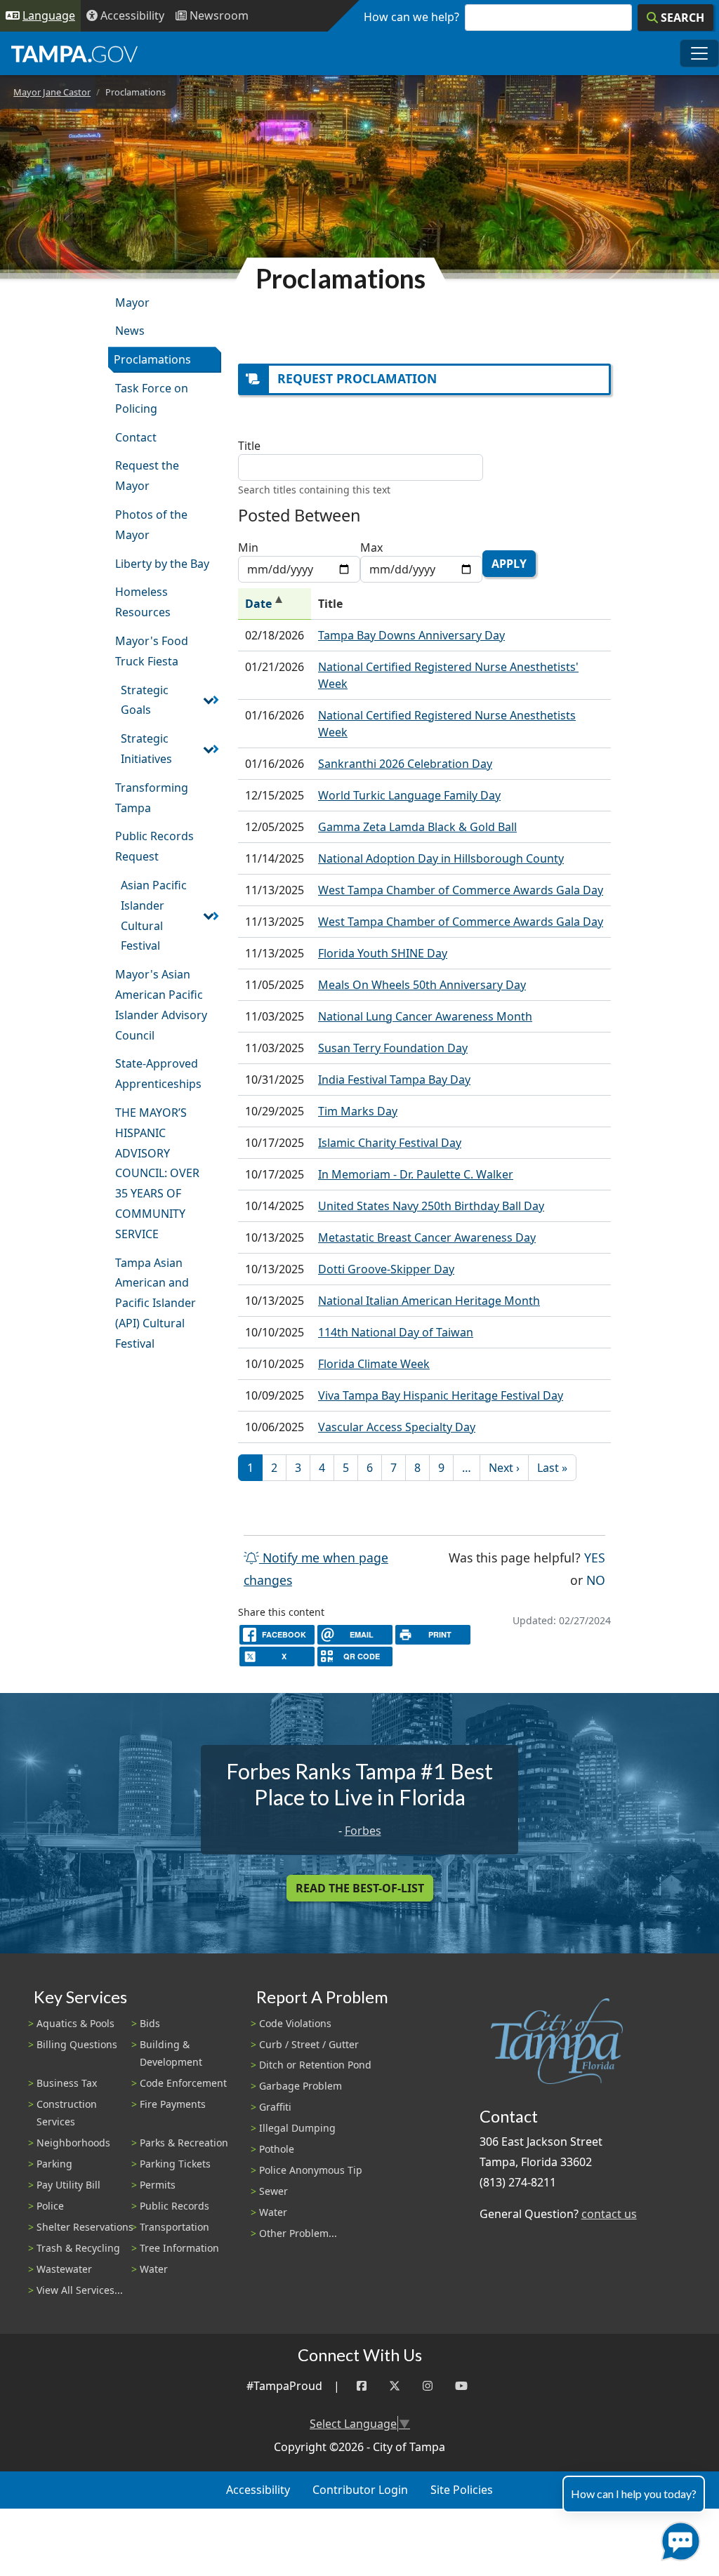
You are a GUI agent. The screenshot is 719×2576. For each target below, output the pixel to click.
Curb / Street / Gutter (309, 2044)
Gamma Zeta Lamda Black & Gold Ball (417, 827)
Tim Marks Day (358, 1111)
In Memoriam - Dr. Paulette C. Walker (416, 1174)
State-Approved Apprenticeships (158, 1074)
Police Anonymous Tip (311, 2170)
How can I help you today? (634, 2494)
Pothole (277, 2149)
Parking (54, 2164)
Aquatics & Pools (75, 2023)
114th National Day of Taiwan (396, 1332)
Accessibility (258, 2490)
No (596, 1580)
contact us (609, 2214)
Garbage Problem (301, 2086)
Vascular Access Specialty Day (397, 1427)
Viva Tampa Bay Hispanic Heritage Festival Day (441, 1395)
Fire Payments (173, 2104)
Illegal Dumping (297, 2128)
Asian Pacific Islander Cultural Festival (154, 915)
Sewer (273, 2191)
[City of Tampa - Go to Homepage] (74, 53)
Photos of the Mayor (151, 525)
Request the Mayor (147, 476)
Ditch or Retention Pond (315, 2065)
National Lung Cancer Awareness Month (425, 1016)
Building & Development (171, 2053)
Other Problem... (298, 2233)
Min (248, 547)
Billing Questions (77, 2044)
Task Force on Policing (152, 398)
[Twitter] (395, 2386)
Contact (136, 437)
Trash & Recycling (78, 2248)
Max (371, 547)
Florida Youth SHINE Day (383, 953)
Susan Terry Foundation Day (393, 1048)
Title (249, 446)
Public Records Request (154, 846)
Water (154, 2269)
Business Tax (67, 2083)
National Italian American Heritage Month (429, 1301)
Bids (150, 2023)
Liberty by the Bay (162, 564)
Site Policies (462, 2490)
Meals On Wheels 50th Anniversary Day (422, 985)
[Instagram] (428, 2386)
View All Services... (80, 2290)
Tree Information (179, 2248)
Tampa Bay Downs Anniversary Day (411, 635)
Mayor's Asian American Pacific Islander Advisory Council (161, 1004)
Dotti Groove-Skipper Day (386, 1269)
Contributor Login (360, 2490)
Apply (509, 564)
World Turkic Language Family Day (409, 795)
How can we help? (411, 17)
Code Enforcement (183, 2083)
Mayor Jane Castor (52, 92)
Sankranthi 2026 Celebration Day (405, 764)
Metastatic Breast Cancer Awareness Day (427, 1237)
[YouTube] (461, 2386)
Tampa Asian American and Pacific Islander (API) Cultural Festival (156, 1303)
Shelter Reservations (85, 2227)
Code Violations (295, 2023)
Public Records (174, 2206)
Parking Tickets (175, 2164)
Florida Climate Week (374, 1364)
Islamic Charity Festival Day (390, 1143)
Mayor (132, 303)
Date (275, 604)
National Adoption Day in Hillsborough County (441, 858)
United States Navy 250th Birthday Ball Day (431, 1206)
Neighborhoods (73, 2143)
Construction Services (67, 2113)
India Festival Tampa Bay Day (394, 1080)
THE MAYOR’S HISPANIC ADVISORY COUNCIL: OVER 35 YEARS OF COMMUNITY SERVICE (157, 1173)
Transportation (174, 2227)
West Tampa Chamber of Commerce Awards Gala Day (461, 890)
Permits (158, 2185)
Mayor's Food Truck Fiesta (152, 651)
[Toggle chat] (678, 2538)
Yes (595, 1557)
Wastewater (64, 2269)
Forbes (363, 1831)
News (130, 331)
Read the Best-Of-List (360, 1888)
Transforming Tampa (152, 798)
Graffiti (275, 2107)
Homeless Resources (143, 602)
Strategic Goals (145, 700)
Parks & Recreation (184, 2143)
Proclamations (152, 359)
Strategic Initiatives (146, 749)
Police (50, 2206)
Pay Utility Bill (68, 2185)
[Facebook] (362, 2386)
